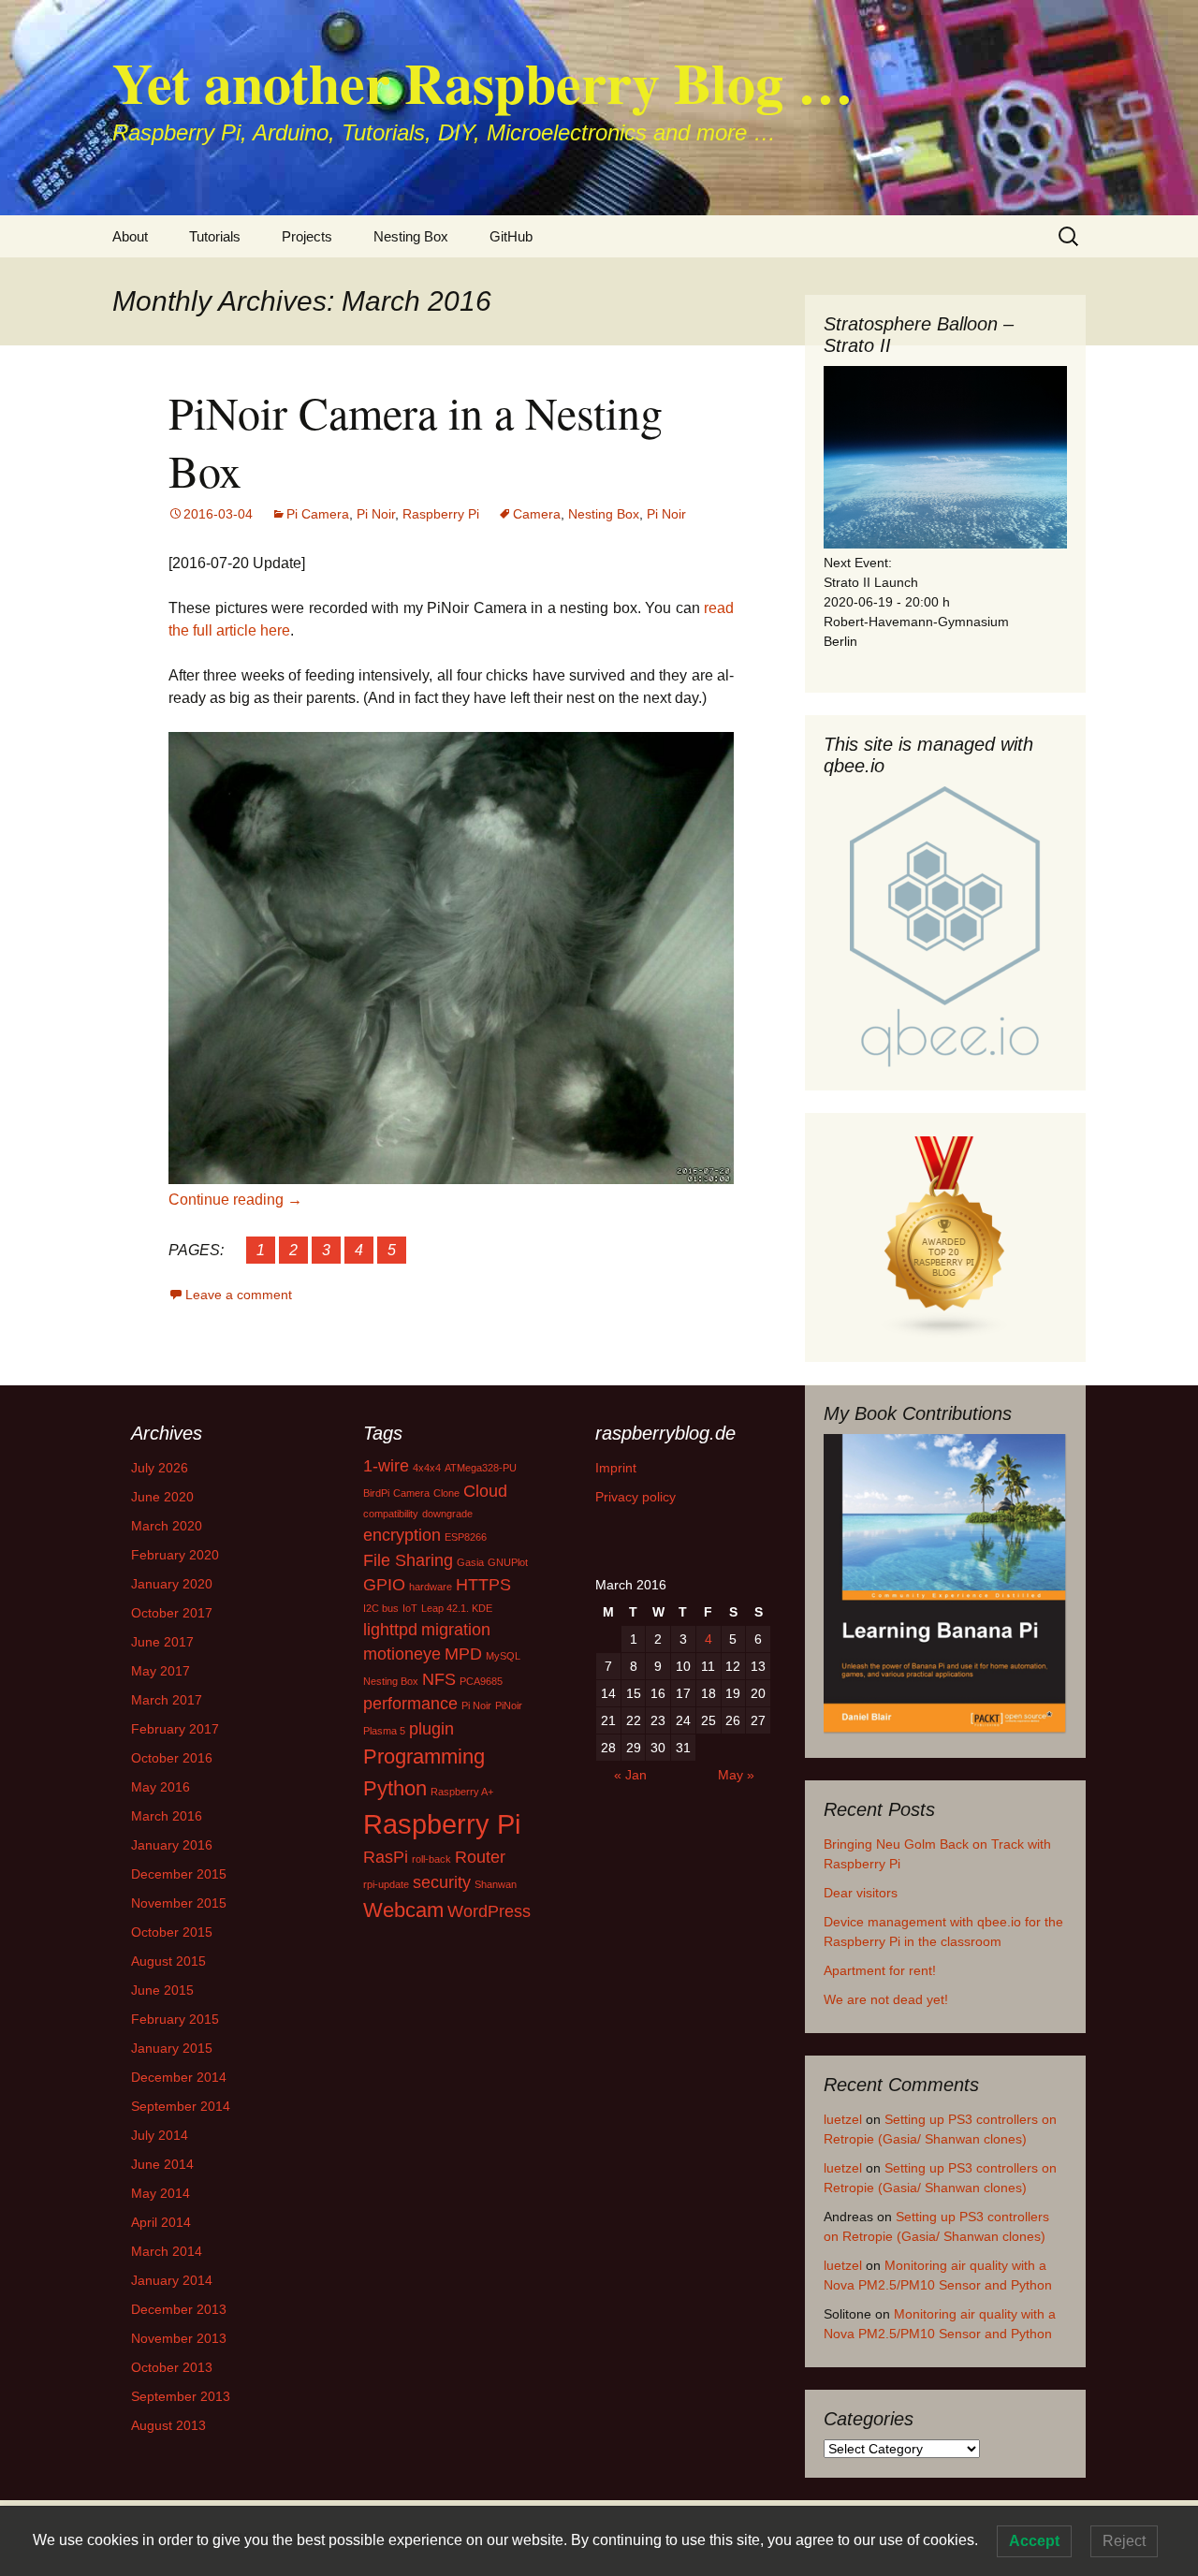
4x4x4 (427, 1468)
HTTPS (483, 1585)
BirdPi (376, 1493)
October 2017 (172, 1613)
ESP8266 (466, 1537)
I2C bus (381, 1608)
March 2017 (167, 1700)
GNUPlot (508, 1562)
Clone (446, 1493)
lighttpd (390, 1630)
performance (410, 1704)
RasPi (386, 1857)
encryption (402, 1535)
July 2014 (160, 2135)
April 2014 (161, 2222)
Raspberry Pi (441, 514)
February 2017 (175, 1729)
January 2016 (172, 1845)
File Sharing (408, 1560)
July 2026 (160, 1468)
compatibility (391, 1514)
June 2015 (162, 1990)
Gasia (470, 1562)
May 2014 (161, 2193)
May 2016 (161, 1787)
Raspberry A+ (462, 1792)
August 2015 (168, 1961)
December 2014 (179, 2077)
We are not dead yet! (886, 1999)
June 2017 (162, 1642)
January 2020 (172, 1584)
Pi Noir (376, 514)
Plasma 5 (384, 1731)
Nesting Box (411, 236)
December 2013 (179, 2309)
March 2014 (167, 2251)
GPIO (384, 1585)
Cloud (485, 1491)
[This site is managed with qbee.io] (945, 927)
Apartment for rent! (880, 1970)
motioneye (402, 1654)
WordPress (489, 1911)
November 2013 (179, 2338)
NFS (439, 1679)
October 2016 (172, 1758)
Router (480, 1857)
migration (456, 1630)
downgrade (447, 1514)
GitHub (511, 236)
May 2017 (161, 1671)
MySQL (503, 1656)
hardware (431, 1587)
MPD (463, 1654)
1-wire (386, 1466)
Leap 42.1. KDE (457, 1608)
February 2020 (175, 1555)
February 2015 (175, 2019)
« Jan (630, 1775)
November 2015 (179, 1903)
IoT (410, 1608)
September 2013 (181, 2396)
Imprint (616, 1468)
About (130, 236)
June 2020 (162, 1497)
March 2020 (167, 1526)
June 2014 (162, 2164)
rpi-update (386, 1884)
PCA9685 (481, 1681)
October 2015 (172, 1932)
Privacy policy (636, 1497)
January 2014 (172, 2280)
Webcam (403, 1910)
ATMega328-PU (481, 1468)
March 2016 (167, 1816)
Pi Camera (318, 514)
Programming (424, 1756)
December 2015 (179, 1874)
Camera (537, 514)
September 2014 (181, 2106)
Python (395, 1788)
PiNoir (509, 1705)
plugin (431, 1729)
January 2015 (172, 2048)
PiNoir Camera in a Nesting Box (416, 441)
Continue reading (235, 1200)
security (442, 1882)
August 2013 (168, 2425)
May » (736, 1775)
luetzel (843, 2119)
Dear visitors (861, 1893)
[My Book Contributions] (945, 1584)
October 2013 (172, 2367)
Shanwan (496, 1884)
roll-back (431, 1859)
